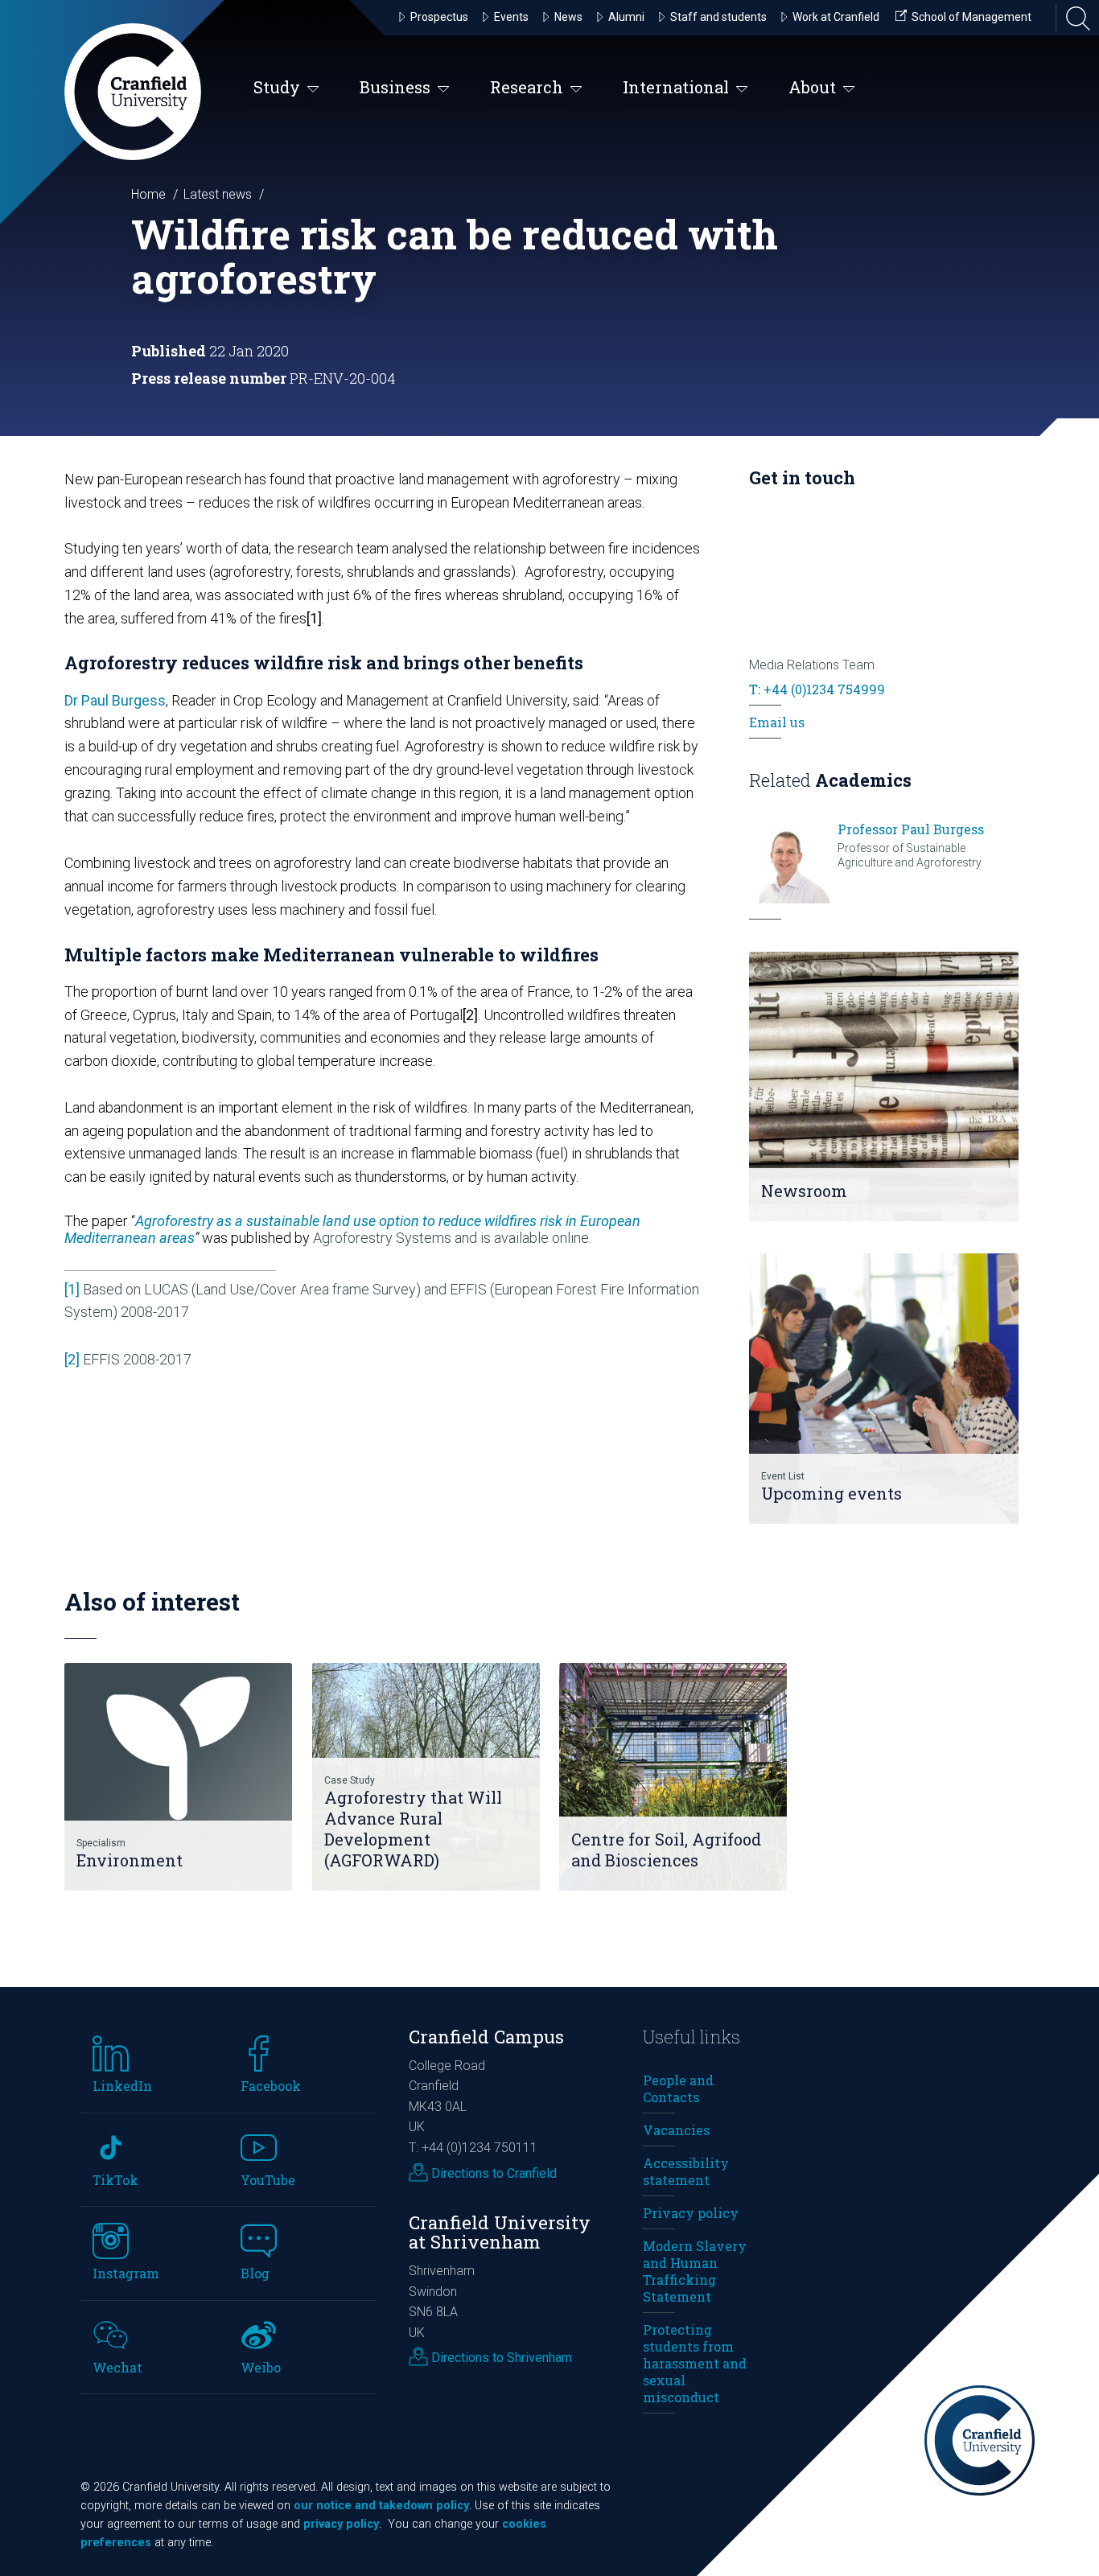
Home (148, 194)
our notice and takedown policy (381, 2506)
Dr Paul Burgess (115, 700)
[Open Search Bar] (1073, 18)
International (676, 87)
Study (277, 87)
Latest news (218, 194)
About (812, 87)
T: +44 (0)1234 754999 (817, 689)
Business (395, 87)
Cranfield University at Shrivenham (500, 2232)
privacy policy (341, 2524)
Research (527, 87)
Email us (777, 722)
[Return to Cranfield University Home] (133, 92)
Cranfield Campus (486, 2037)
